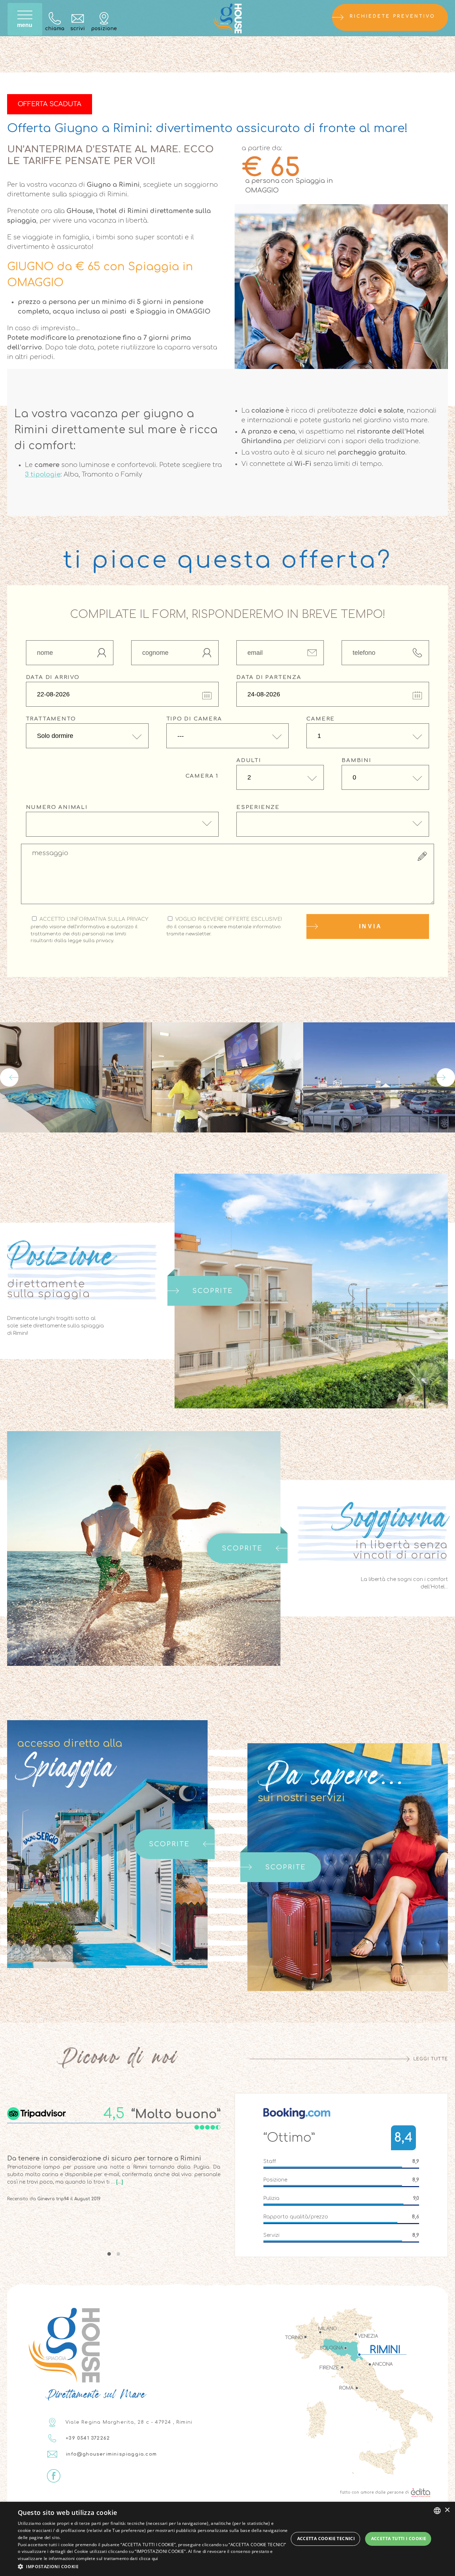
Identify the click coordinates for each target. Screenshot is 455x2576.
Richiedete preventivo (393, 16)
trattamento (51, 719)
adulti (249, 760)
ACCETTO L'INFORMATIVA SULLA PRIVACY (89, 930)
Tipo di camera (194, 719)
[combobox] (437, 2511)
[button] (153, 2566)
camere (321, 719)
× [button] (447, 2510)
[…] (120, 2182)
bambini (357, 760)
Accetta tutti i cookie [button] (399, 2539)
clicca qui (149, 2558)
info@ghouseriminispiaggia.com (110, 2454)
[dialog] (227, 2539)
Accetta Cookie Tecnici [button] (326, 2539)
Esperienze (258, 807)
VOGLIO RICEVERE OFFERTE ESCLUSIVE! (224, 926)
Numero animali (57, 807)
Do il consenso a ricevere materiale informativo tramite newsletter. (224, 930)
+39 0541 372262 (87, 2438)
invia (371, 926)
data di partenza (269, 677)
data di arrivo (53, 677)
